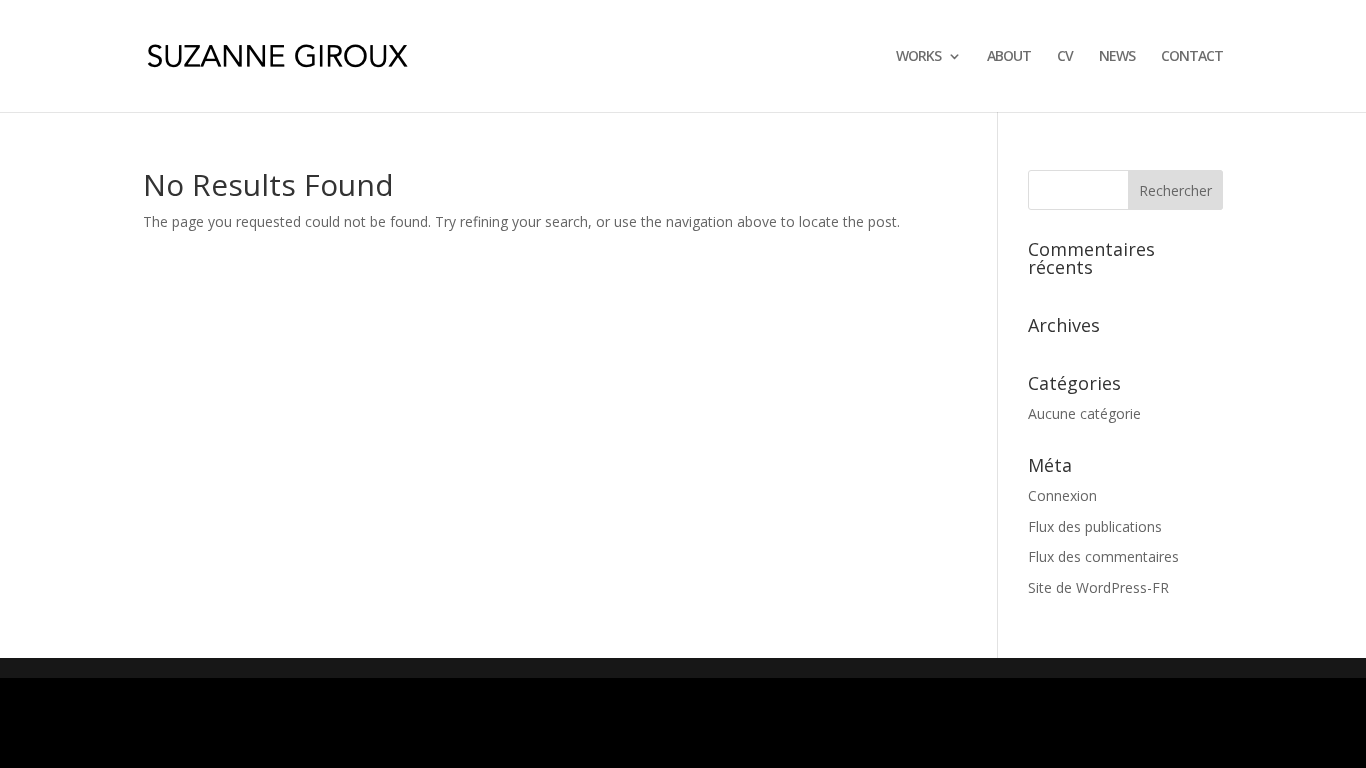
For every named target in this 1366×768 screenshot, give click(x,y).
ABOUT (1009, 57)
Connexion (1062, 495)
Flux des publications (1095, 526)
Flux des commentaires (1103, 556)
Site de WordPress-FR (1098, 587)
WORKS (918, 57)
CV (1065, 57)
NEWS (1117, 57)
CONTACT (1192, 57)
